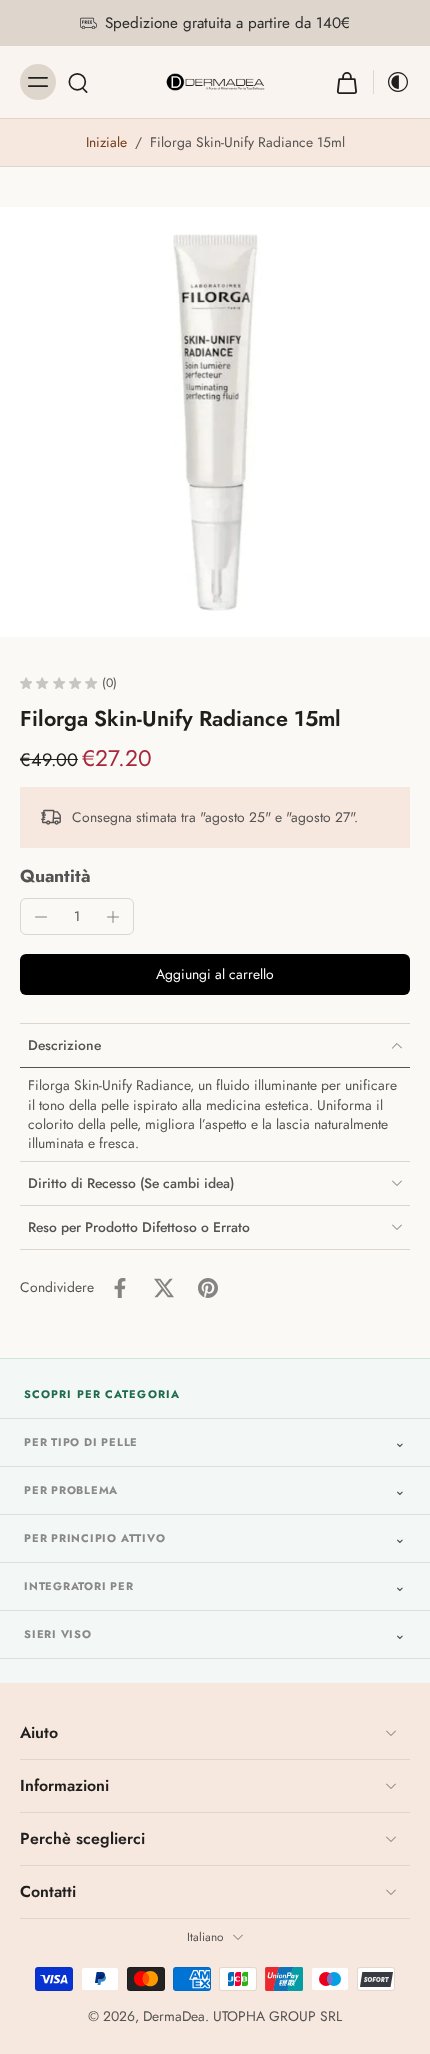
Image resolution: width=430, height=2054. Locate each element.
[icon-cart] (347, 82)
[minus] (41, 917)
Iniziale (108, 142)
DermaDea (174, 2016)
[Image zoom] (215, 422)
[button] (215, 975)
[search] (78, 82)
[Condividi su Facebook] (120, 1288)
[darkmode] (392, 82)
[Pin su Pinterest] (208, 1288)
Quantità (55, 876)
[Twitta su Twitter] (164, 1288)
